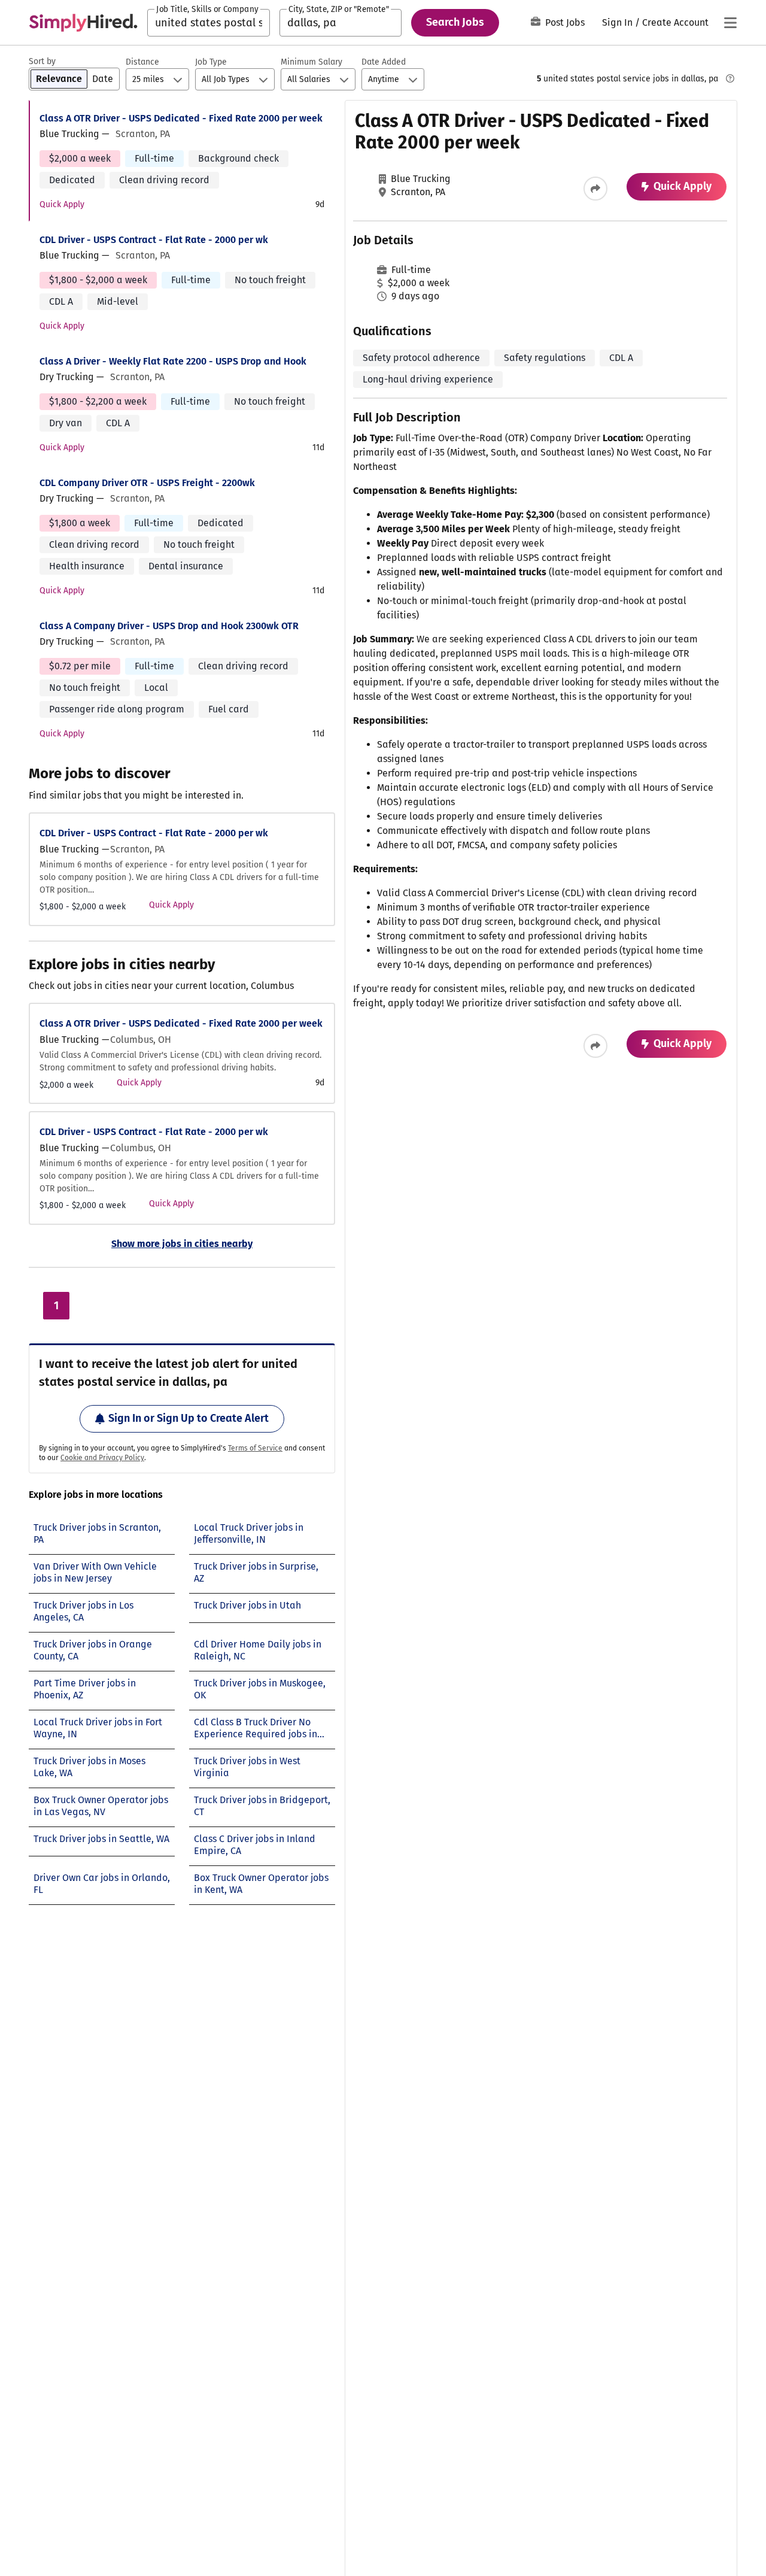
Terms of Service (255, 1448)
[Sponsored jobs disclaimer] (730, 78)
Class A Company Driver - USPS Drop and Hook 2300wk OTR (169, 626)
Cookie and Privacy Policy (102, 1458)
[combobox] (209, 23)
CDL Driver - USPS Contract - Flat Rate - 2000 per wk (154, 240)
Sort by (42, 61)
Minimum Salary (311, 62)
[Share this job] (595, 189)
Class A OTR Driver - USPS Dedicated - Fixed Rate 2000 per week (181, 118)
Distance (142, 62)
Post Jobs (565, 22)
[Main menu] (730, 23)
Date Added (384, 62)
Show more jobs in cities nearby (182, 1244)
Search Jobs (455, 22)
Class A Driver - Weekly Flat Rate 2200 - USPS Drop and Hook (173, 361)
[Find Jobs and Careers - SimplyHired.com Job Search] (83, 23)
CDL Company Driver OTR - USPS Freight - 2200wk (147, 483)
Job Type (211, 62)
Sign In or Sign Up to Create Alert (189, 1418)
